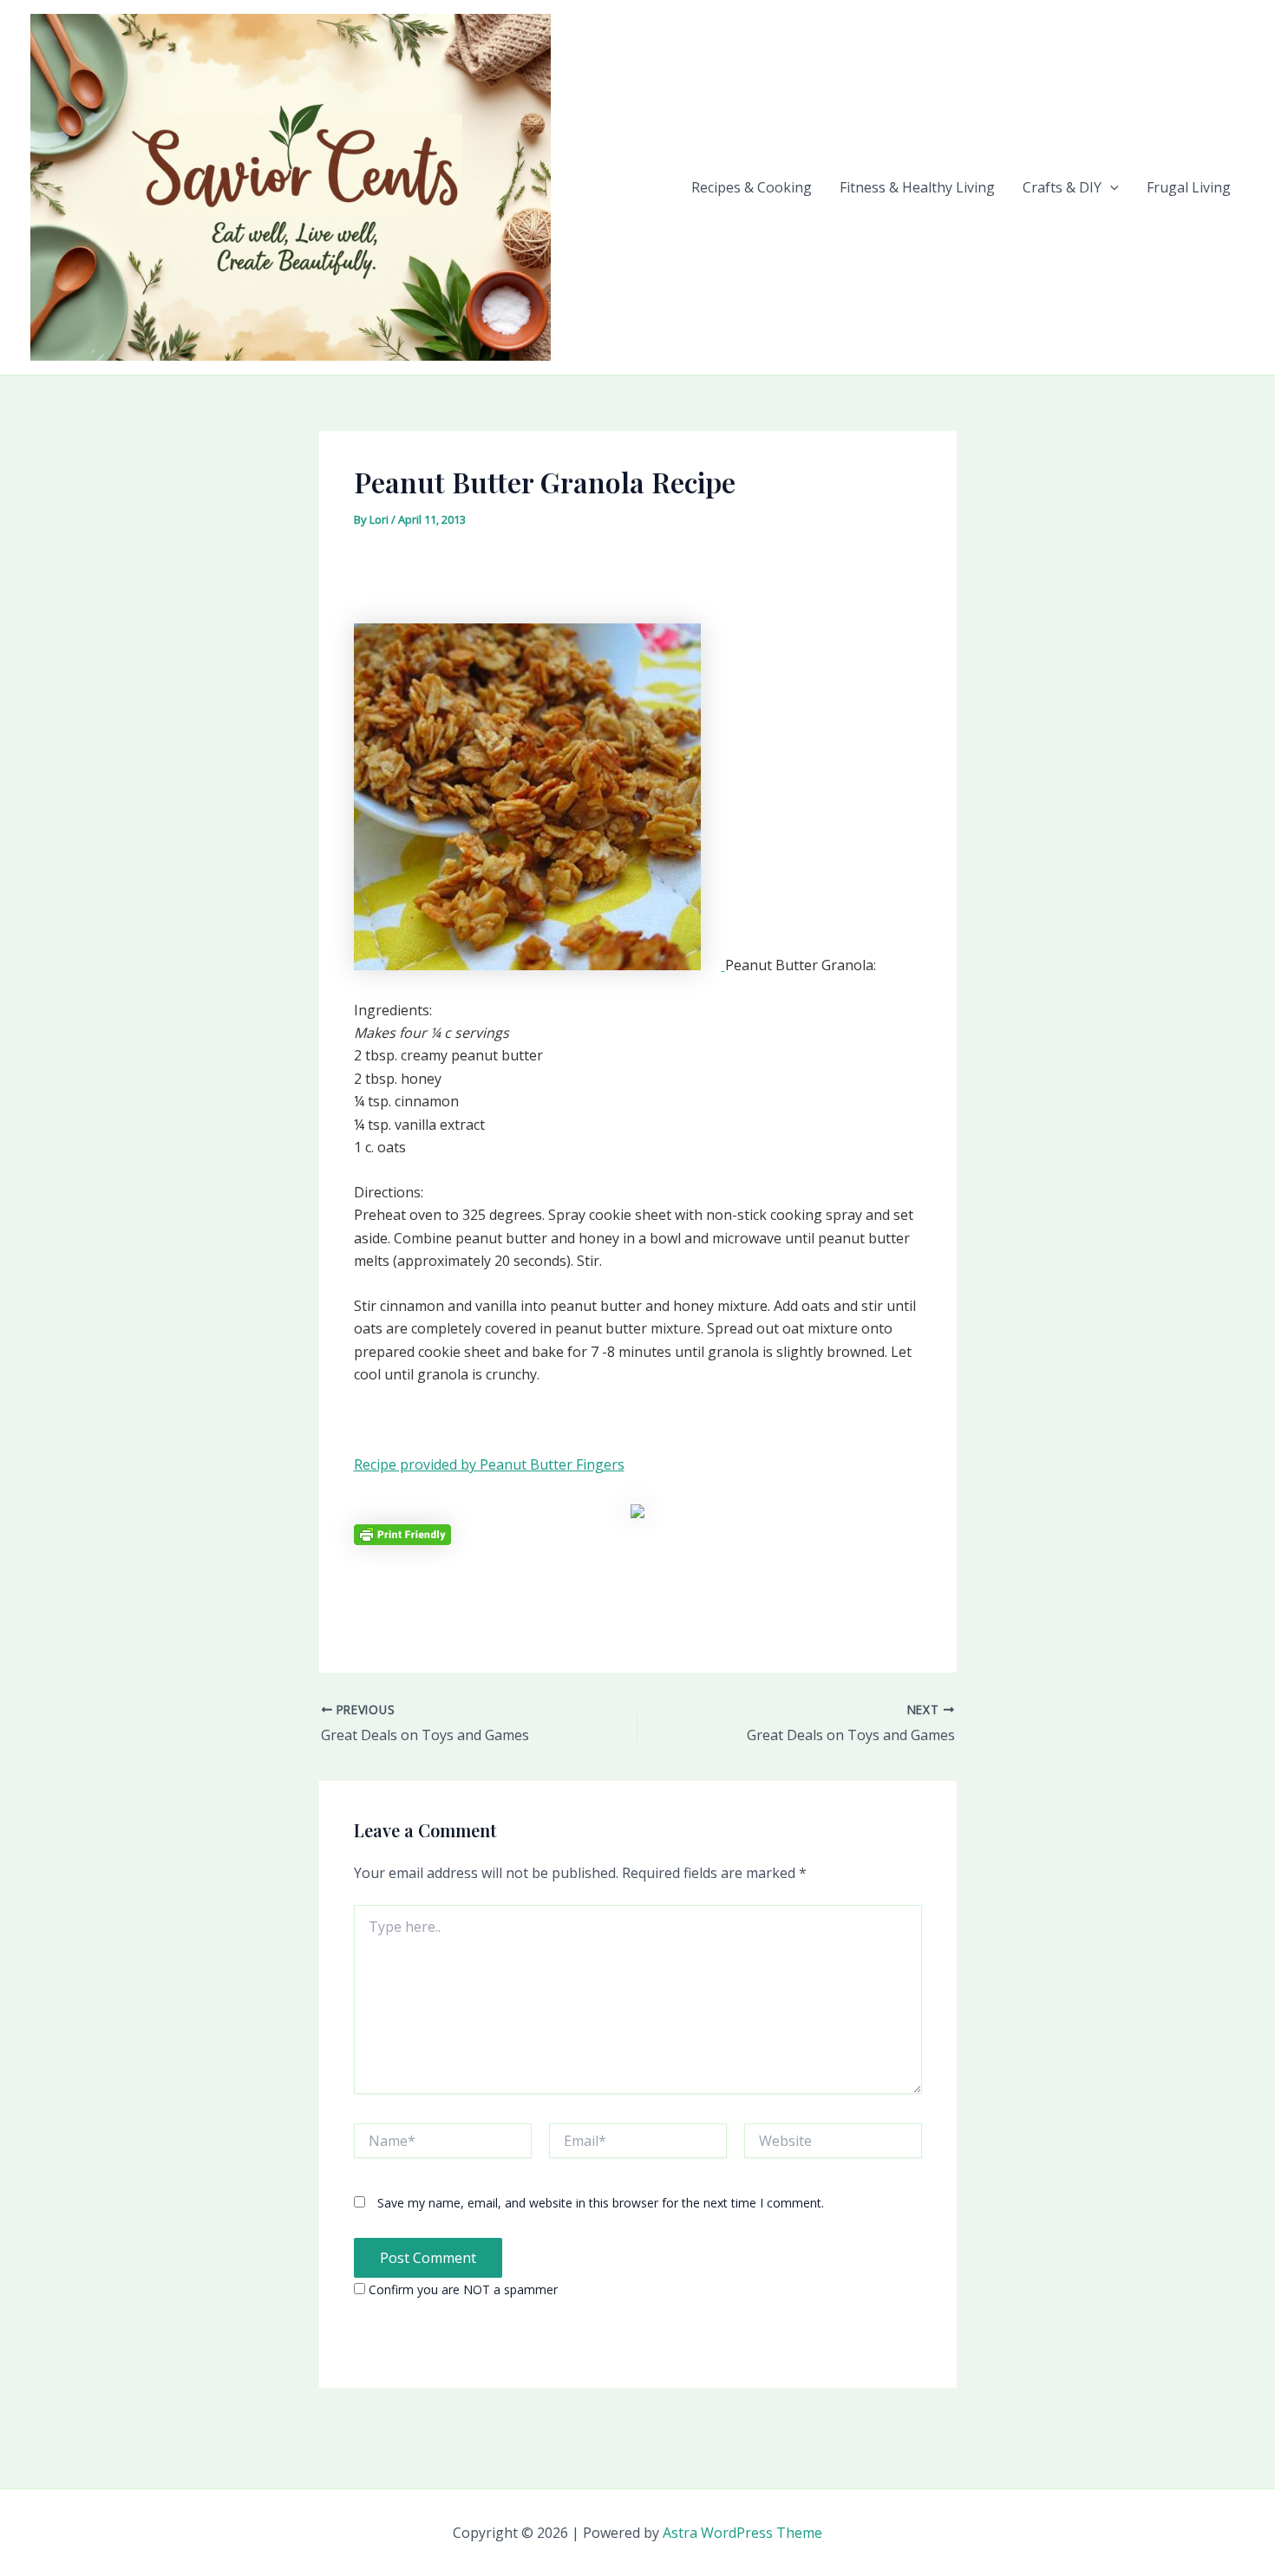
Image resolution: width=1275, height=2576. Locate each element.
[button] (1110, 187)
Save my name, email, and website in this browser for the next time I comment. (601, 2203)
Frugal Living (1189, 187)
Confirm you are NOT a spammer (461, 2289)
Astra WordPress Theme (742, 2533)
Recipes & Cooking (752, 187)
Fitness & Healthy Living (917, 187)
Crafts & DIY (1062, 187)
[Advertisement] (637, 582)
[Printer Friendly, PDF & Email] (402, 1533)
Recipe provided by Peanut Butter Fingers (489, 1464)
